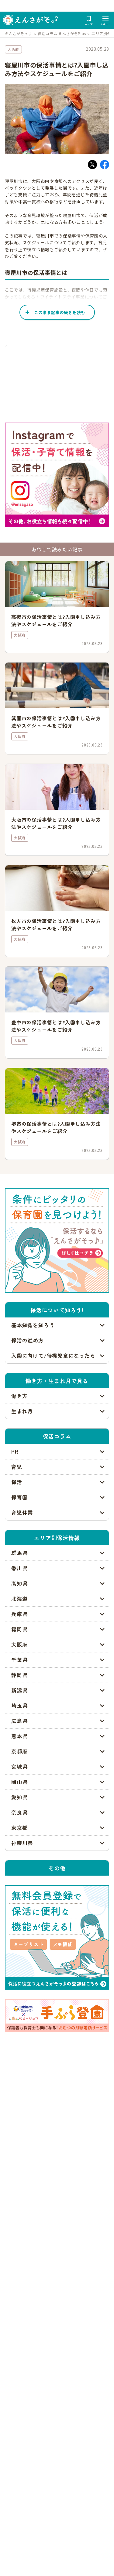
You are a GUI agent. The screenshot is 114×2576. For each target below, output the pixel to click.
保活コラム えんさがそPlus (62, 33)
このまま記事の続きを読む (60, 312)
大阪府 (13, 49)
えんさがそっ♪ (19, 33)
